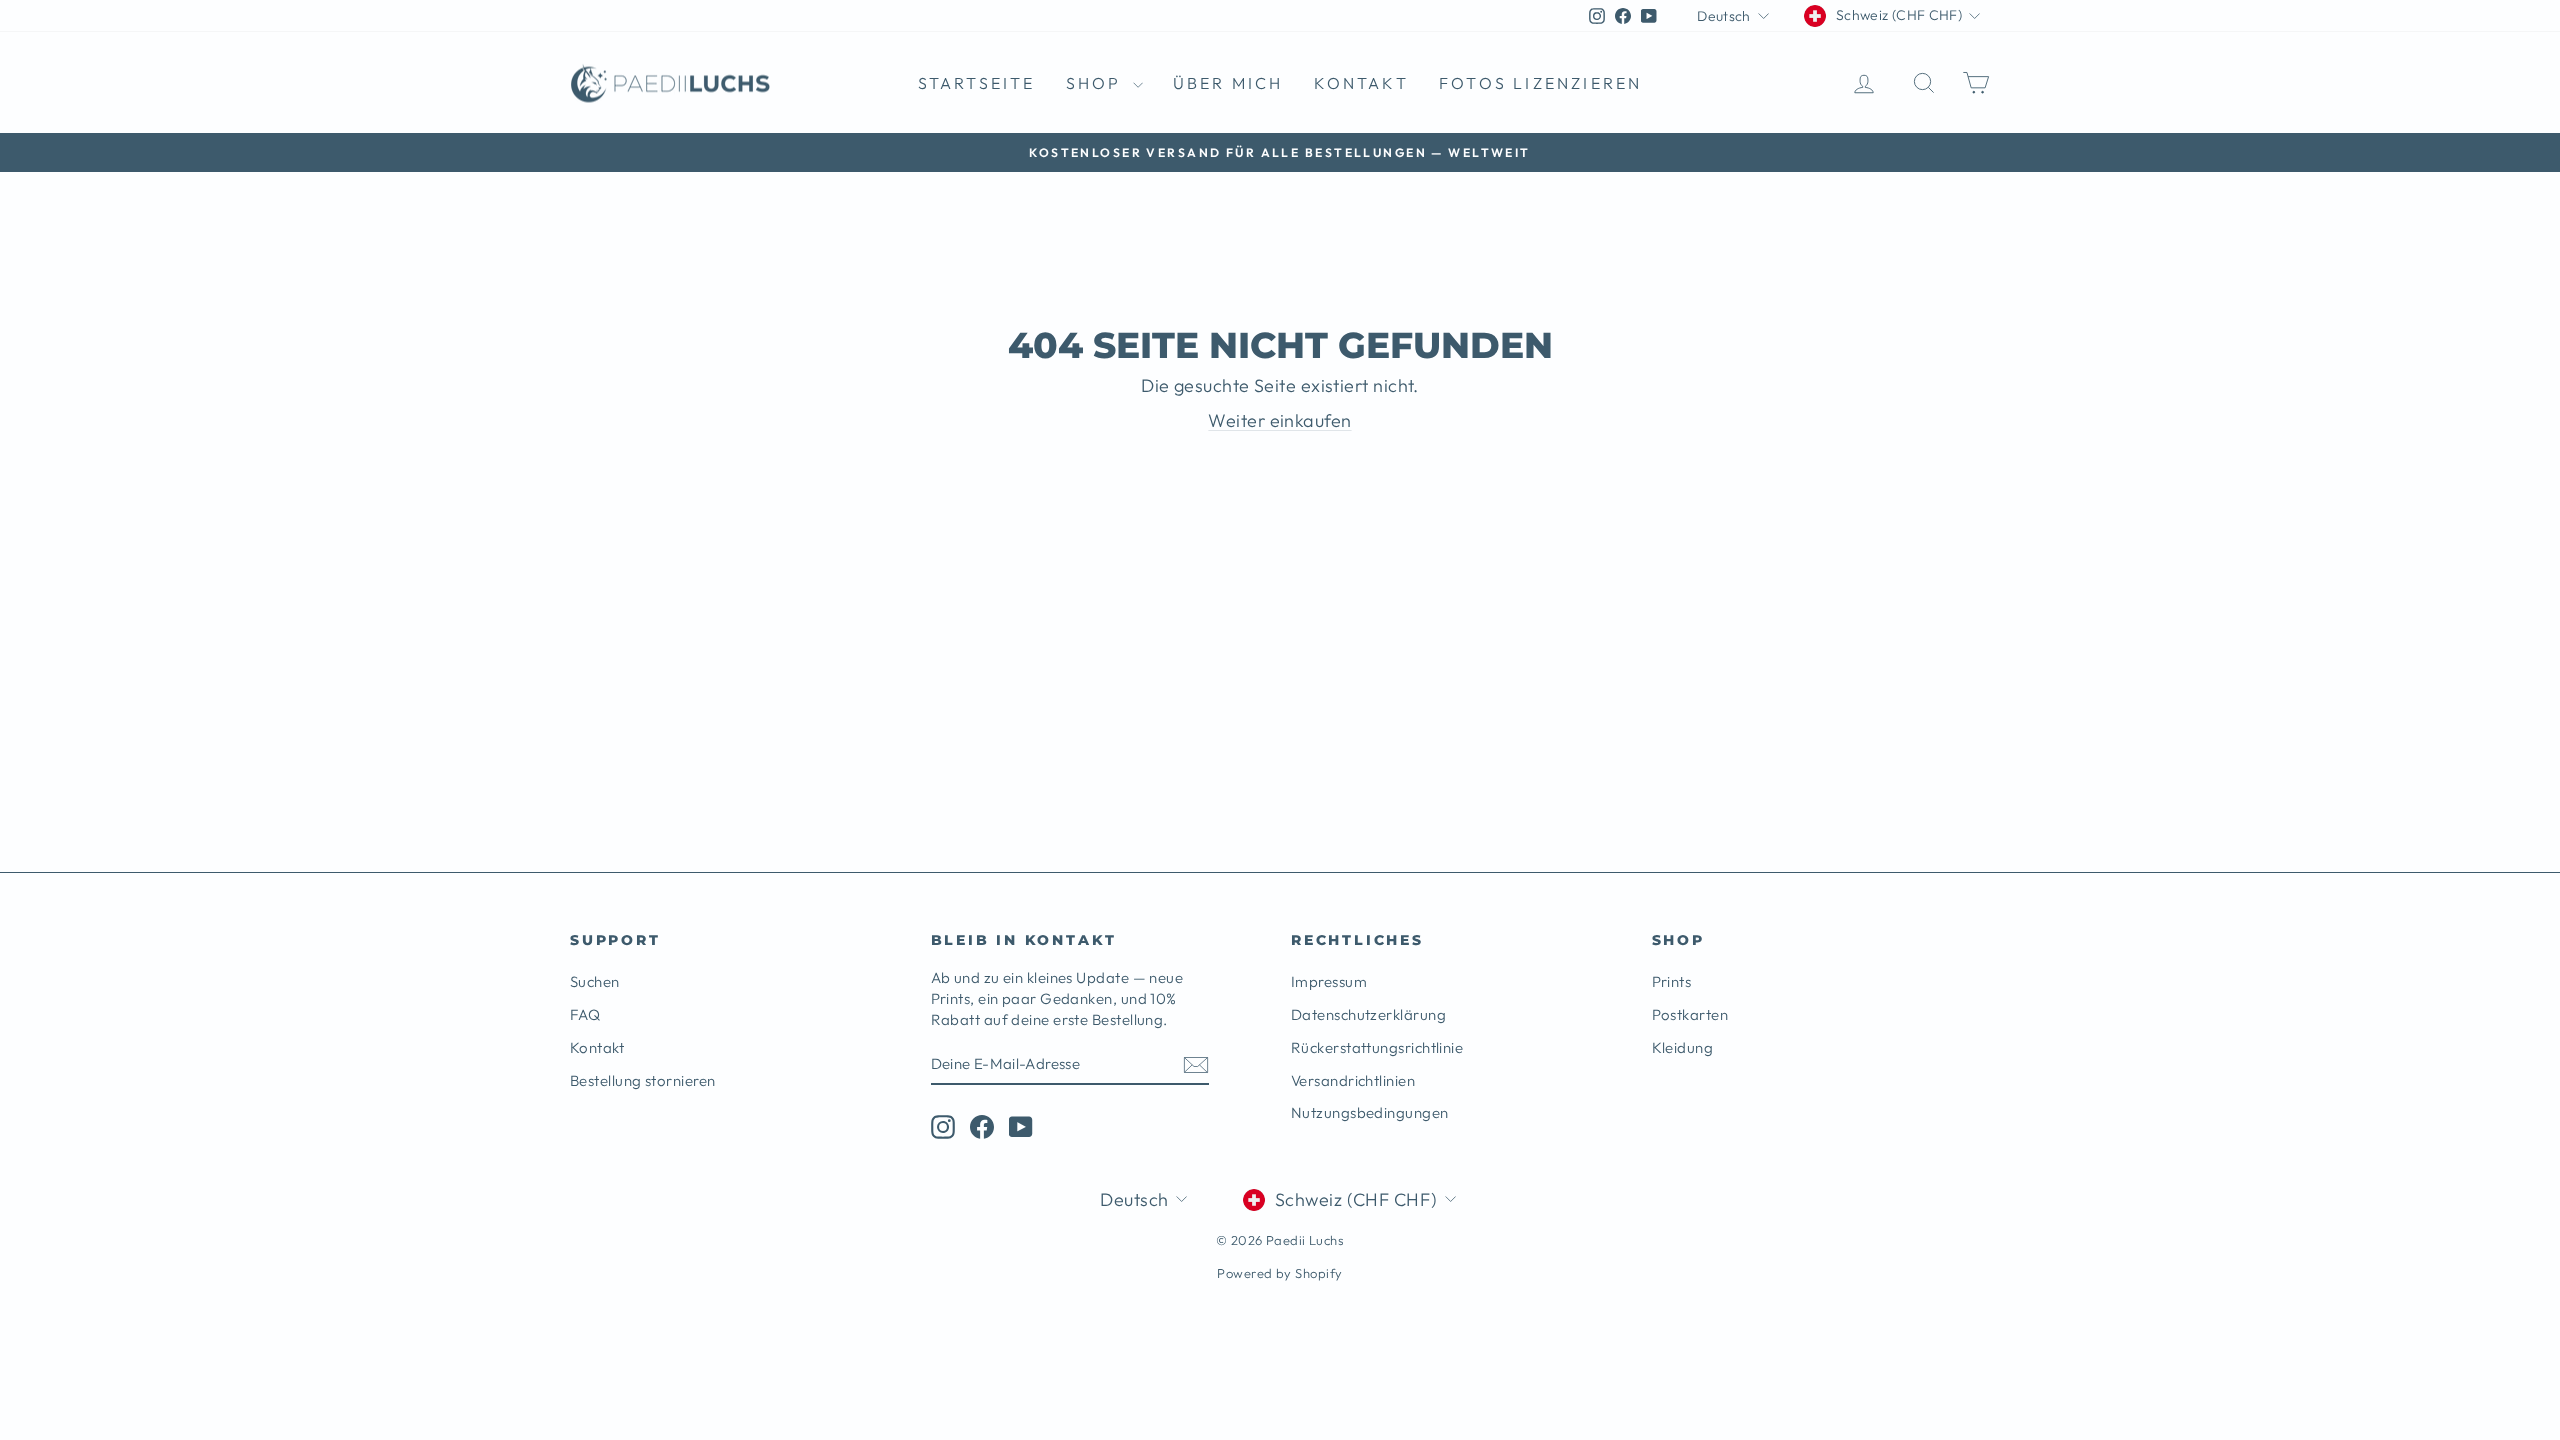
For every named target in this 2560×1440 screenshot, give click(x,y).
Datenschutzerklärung (1368, 1014)
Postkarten (1690, 1014)
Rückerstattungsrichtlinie (1377, 1047)
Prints (1672, 981)
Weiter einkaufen (1279, 420)
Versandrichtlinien (1353, 1080)
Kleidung (1683, 1047)
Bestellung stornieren (642, 1080)
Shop (1097, 83)
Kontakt (1361, 83)
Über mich (1228, 83)
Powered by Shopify (1279, 1273)
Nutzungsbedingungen (1370, 1112)
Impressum (1329, 981)
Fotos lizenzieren (1540, 83)
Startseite (977, 83)
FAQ (585, 1014)
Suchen (595, 981)
